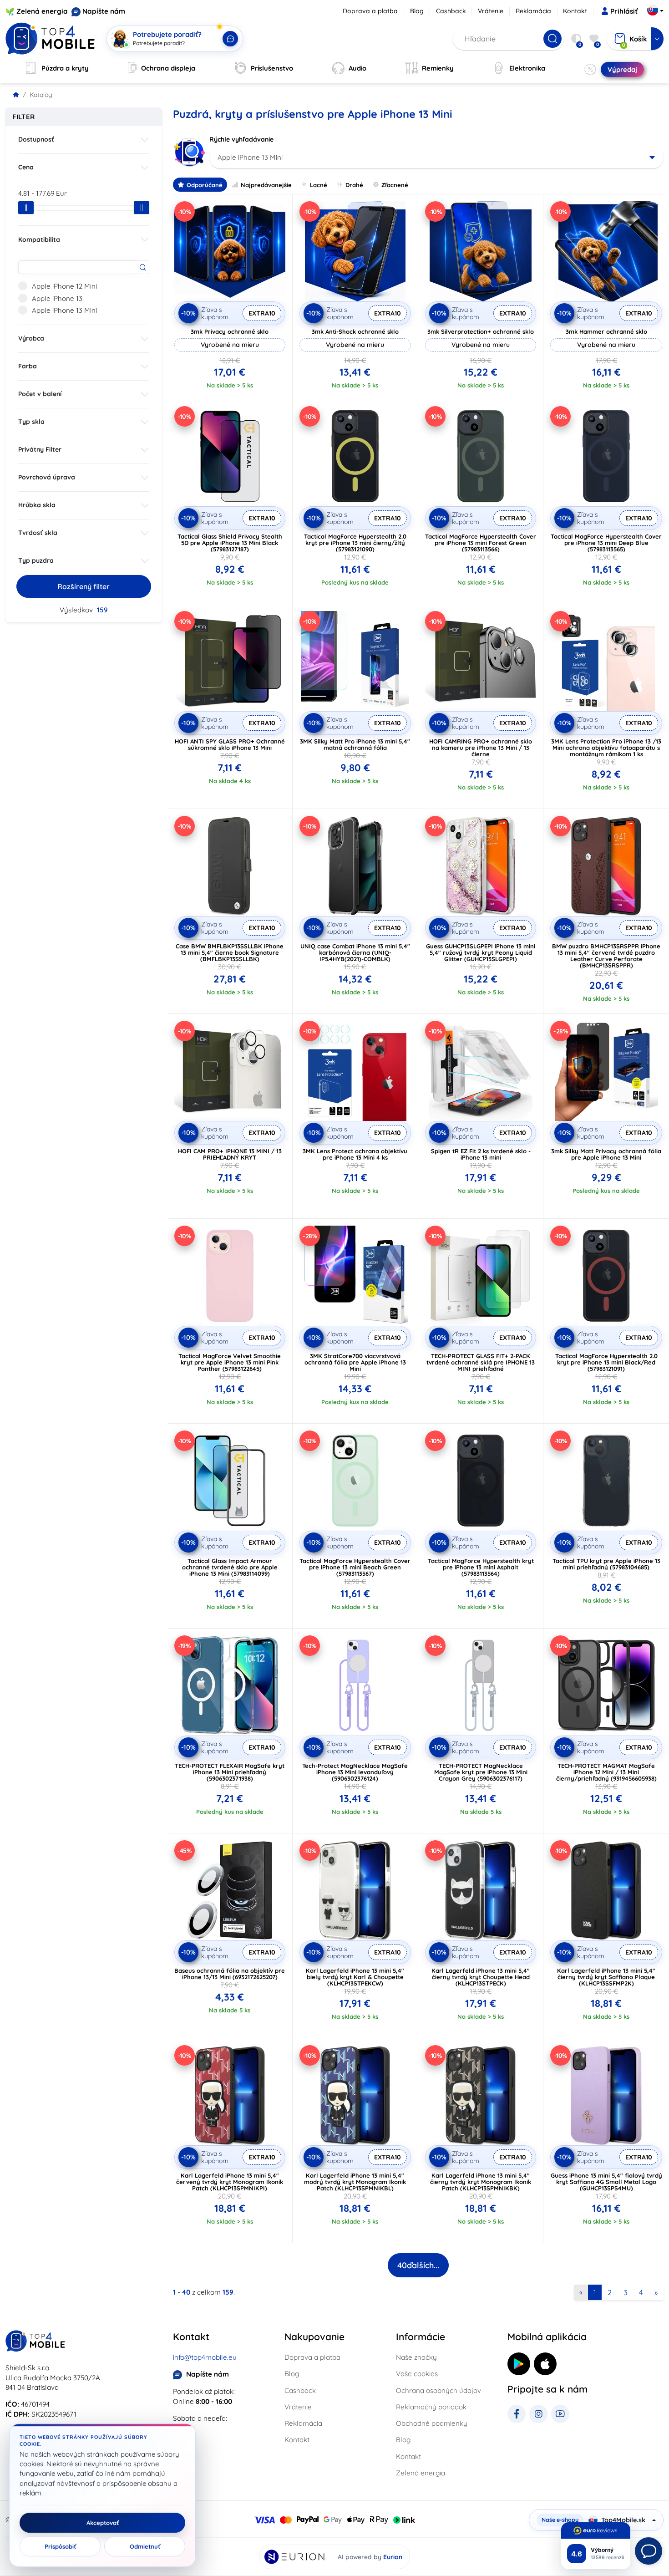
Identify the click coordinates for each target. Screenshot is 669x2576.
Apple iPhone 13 (57, 298)
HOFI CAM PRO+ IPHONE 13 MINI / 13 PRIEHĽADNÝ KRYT (230, 1154)
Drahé (354, 185)
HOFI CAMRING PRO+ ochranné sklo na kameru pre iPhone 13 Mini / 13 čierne (481, 748)
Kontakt (575, 11)
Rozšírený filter (84, 586)
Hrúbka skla (37, 505)
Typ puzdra (36, 560)
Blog (417, 11)
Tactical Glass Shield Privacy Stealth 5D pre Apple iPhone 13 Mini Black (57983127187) (230, 543)
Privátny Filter (40, 449)
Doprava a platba (370, 11)
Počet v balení (40, 394)
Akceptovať (103, 2523)
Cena (26, 167)
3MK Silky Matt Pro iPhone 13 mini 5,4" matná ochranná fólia (355, 744)
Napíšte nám (104, 11)
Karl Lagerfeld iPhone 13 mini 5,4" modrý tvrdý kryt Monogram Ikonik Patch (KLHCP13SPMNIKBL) (355, 2182)
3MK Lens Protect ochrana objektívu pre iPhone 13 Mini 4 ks (355, 1154)
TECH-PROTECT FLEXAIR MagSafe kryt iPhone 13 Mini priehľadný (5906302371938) (230, 1772)
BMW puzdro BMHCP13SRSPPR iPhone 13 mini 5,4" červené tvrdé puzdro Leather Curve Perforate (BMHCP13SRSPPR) (606, 956)
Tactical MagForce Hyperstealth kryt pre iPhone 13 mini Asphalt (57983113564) (481, 1567)
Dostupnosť (36, 139)
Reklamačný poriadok (431, 2407)
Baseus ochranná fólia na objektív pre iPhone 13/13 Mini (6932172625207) (230, 1974)
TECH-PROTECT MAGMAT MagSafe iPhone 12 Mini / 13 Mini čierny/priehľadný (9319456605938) (606, 1772)
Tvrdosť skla (38, 533)
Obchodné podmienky (432, 2423)
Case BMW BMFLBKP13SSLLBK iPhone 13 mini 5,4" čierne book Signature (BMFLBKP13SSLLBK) (230, 952)
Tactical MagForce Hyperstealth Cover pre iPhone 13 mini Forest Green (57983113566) (481, 543)
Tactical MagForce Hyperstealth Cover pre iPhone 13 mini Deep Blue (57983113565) (606, 543)
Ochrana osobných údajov (438, 2390)
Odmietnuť (145, 2546)
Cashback (451, 11)
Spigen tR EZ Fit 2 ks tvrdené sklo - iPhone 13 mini (481, 1154)
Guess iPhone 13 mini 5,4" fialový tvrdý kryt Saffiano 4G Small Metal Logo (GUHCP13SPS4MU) (606, 2182)
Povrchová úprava (47, 477)
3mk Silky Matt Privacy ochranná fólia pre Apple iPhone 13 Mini (606, 1154)
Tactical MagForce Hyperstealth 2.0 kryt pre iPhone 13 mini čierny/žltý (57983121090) (355, 543)
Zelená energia (42, 11)
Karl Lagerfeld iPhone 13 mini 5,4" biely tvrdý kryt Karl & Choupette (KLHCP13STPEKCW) (355, 1977)
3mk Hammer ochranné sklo (606, 331)
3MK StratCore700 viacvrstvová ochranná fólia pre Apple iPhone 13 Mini (355, 1362)
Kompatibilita (39, 239)
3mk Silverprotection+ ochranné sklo (481, 331)
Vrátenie (491, 11)
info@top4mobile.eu (205, 2357)
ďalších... (418, 2265)
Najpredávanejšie (266, 185)
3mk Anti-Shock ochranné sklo (355, 331)
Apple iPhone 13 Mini (64, 310)
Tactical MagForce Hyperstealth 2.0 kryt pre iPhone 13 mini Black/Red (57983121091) (606, 1362)
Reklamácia (533, 11)
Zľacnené (395, 185)
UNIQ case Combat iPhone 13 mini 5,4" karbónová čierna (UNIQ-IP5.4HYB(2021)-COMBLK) (355, 952)
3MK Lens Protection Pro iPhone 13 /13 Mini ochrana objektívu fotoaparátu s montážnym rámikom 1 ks (606, 748)
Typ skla (31, 422)
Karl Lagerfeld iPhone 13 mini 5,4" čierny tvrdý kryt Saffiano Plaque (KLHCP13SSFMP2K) (606, 1977)
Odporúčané (205, 185)
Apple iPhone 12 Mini (64, 286)
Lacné (319, 185)
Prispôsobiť (60, 2546)
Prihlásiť (624, 11)
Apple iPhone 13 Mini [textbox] (250, 157)
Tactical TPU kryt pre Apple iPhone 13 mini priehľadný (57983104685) (606, 1564)
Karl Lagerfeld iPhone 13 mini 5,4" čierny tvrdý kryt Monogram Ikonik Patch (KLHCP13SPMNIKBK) (481, 2182)
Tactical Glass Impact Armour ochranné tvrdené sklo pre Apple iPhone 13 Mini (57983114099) (230, 1567)
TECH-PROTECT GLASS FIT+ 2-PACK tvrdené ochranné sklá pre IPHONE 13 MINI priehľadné (481, 1362)
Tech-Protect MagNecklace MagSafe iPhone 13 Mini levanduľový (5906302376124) (355, 1772)
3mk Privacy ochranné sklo (230, 331)
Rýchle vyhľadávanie (241, 139)
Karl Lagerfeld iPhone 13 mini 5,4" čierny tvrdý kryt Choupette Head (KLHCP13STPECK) (481, 1977)
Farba (28, 366)
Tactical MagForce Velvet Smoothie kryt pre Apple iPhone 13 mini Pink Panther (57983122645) (230, 1362)
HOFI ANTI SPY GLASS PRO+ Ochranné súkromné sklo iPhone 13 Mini (230, 744)
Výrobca (31, 338)
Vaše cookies (417, 2374)
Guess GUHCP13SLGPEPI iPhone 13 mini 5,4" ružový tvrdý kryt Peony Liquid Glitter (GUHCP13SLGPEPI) (481, 952)
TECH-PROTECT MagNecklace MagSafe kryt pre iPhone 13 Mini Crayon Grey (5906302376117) (481, 1772)
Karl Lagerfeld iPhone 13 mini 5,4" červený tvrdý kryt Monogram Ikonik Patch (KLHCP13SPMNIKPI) (230, 2182)
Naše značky (416, 2357)
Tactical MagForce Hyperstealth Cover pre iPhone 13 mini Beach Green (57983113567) (355, 1567)
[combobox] (437, 158)
